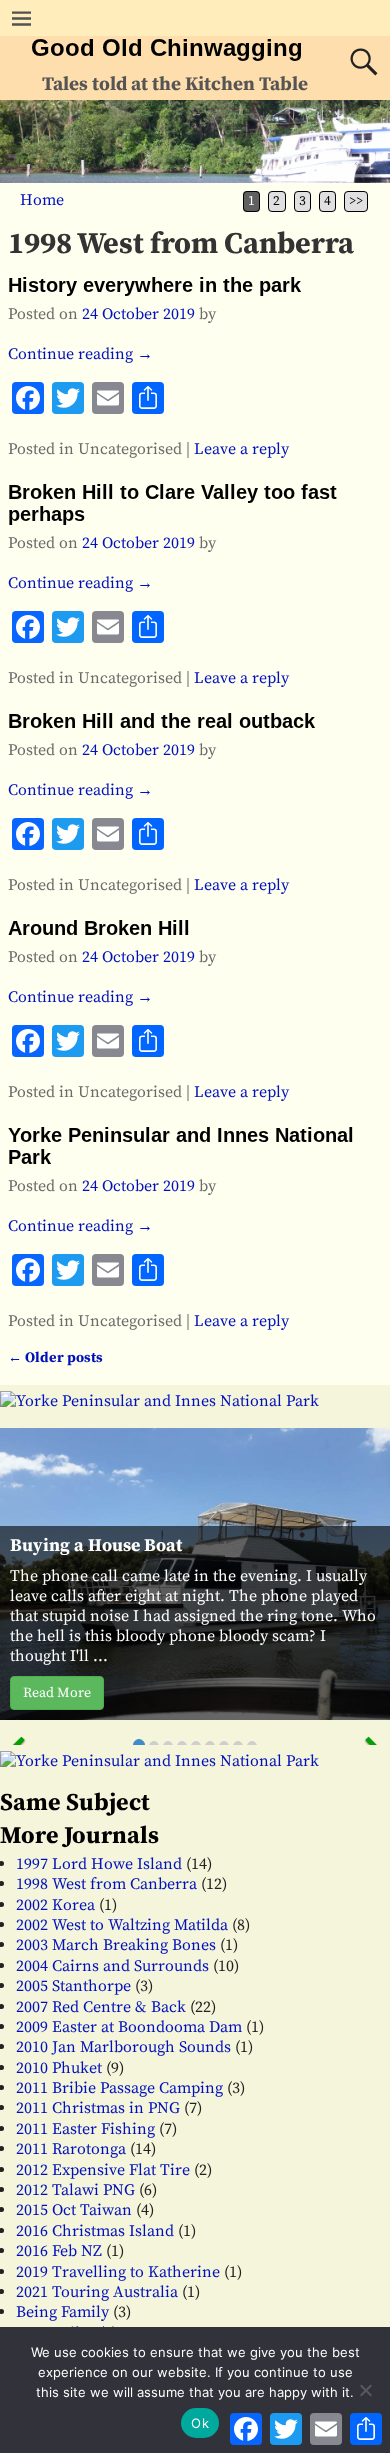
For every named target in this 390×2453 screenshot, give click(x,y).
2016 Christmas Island (95, 2231)
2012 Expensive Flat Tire (103, 2170)
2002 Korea (55, 1905)
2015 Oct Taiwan (74, 2210)
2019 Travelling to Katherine (118, 2272)
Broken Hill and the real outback (161, 721)
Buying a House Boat (96, 1545)
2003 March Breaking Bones (116, 1945)
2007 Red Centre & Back (101, 2007)
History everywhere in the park (154, 285)
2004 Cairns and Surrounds (112, 1966)
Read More (57, 1693)
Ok (200, 2423)
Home (42, 200)
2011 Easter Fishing (85, 2129)
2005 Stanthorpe (73, 1986)
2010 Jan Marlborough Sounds (123, 2047)
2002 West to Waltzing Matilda (122, 1925)
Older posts (55, 1358)
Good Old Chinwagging (167, 47)
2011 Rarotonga (71, 2149)
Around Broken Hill (99, 928)
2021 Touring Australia (97, 2292)
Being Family (62, 2312)
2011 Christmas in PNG (98, 2108)
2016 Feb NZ (59, 2251)
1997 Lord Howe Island (99, 1864)
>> (356, 201)
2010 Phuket (59, 2068)
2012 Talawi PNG (75, 2190)
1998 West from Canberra (106, 1884)
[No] (365, 2390)
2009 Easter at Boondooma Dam (129, 2027)
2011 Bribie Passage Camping (119, 2088)
